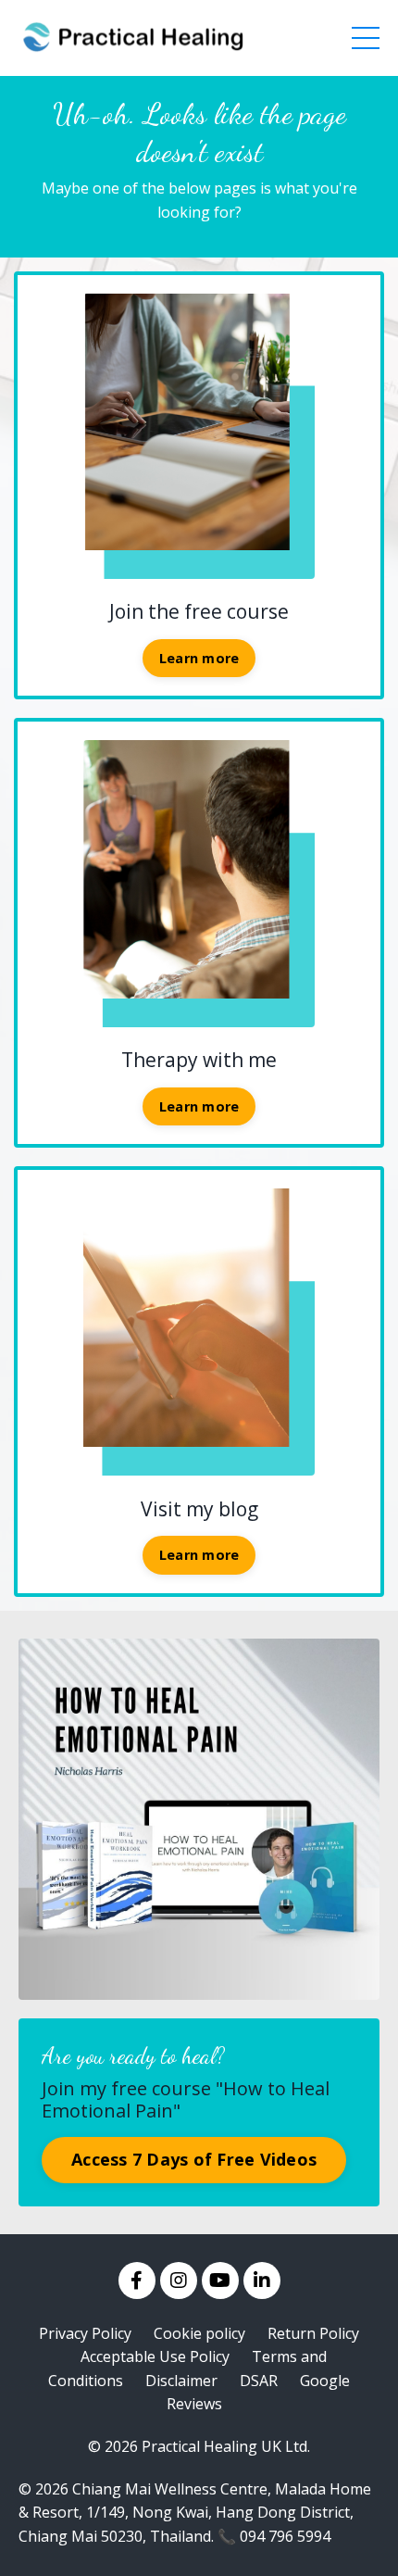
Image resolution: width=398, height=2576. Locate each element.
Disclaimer (181, 2381)
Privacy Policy (85, 2333)
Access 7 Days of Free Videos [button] (194, 2159)
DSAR (259, 2381)
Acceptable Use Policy (155, 2356)
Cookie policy (199, 2333)
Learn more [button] (199, 658)
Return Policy (313, 2333)
